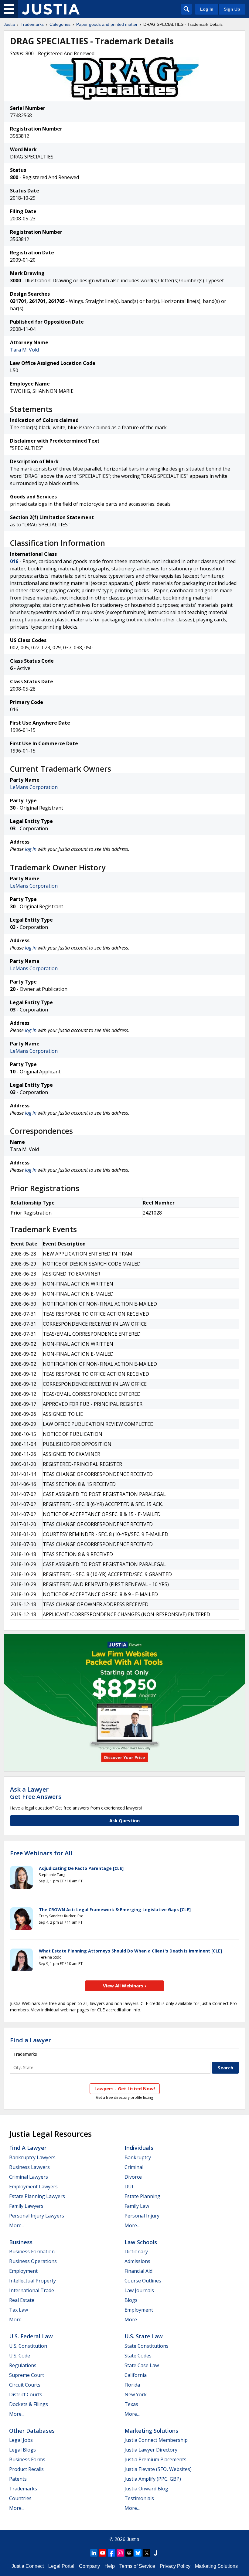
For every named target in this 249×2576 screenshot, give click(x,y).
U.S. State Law (144, 2336)
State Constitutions (147, 2346)
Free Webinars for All (41, 1853)
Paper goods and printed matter (107, 24)
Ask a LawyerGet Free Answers (36, 1793)
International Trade (32, 2290)
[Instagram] (120, 2553)
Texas (131, 2404)
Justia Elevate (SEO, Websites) (158, 2469)
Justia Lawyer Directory (151, 2450)
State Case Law (142, 2365)
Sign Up (232, 9)
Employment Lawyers (33, 2187)
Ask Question (124, 1820)
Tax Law (19, 2310)
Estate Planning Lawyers (37, 2196)
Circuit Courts (25, 2385)
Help (110, 2566)
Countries (20, 2498)
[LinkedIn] (94, 2553)
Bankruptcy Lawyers (32, 2157)
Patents (18, 2479)
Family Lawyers (26, 2206)
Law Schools (141, 2242)
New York (136, 2394)
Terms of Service (137, 2566)
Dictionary (136, 2251)
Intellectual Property (32, 2281)
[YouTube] (103, 2553)
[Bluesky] (138, 2553)
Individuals (139, 2148)
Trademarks (32, 24)
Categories (60, 24)
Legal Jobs (21, 2440)
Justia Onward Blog (146, 2489)
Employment (23, 2271)
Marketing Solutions (151, 2431)
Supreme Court (27, 2375)
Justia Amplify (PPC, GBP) (153, 2479)
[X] (147, 2553)
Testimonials (139, 2498)
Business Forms (27, 2459)
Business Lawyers (29, 2167)
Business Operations (33, 2261)
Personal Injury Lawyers (37, 2216)
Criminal (134, 2167)
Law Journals (139, 2290)
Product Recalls (26, 2469)
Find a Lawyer (31, 2040)
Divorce (133, 2177)
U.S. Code (20, 2356)
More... (17, 2225)
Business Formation (32, 2251)
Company (89, 2566)
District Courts (26, 2394)
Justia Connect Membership (156, 2440)
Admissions (137, 2261)
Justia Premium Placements (155, 2459)
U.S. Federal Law (31, 2336)
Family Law (137, 2206)
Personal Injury (142, 2216)
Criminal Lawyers (29, 2177)
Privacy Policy (175, 2566)
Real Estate (22, 2300)
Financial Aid (138, 2271)
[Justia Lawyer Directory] (155, 2553)
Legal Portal (61, 2566)
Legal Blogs (22, 2450)
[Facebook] (111, 2553)
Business (21, 2242)
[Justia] (51, 9)
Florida (132, 2385)
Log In (207, 9)
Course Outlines (143, 2281)
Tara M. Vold (24, 350)
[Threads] (129, 2553)
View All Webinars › (125, 1986)
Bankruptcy (138, 2157)
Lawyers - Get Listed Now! (125, 2088)
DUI (129, 2187)
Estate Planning (142, 2196)
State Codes (138, 2356)
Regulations (23, 2365)
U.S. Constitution (28, 2346)
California (136, 2375)
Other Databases (32, 2431)
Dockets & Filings (29, 2404)
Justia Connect (28, 2566)
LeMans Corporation (34, 787)
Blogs (131, 2300)
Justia (9, 24)
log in (31, 849)
